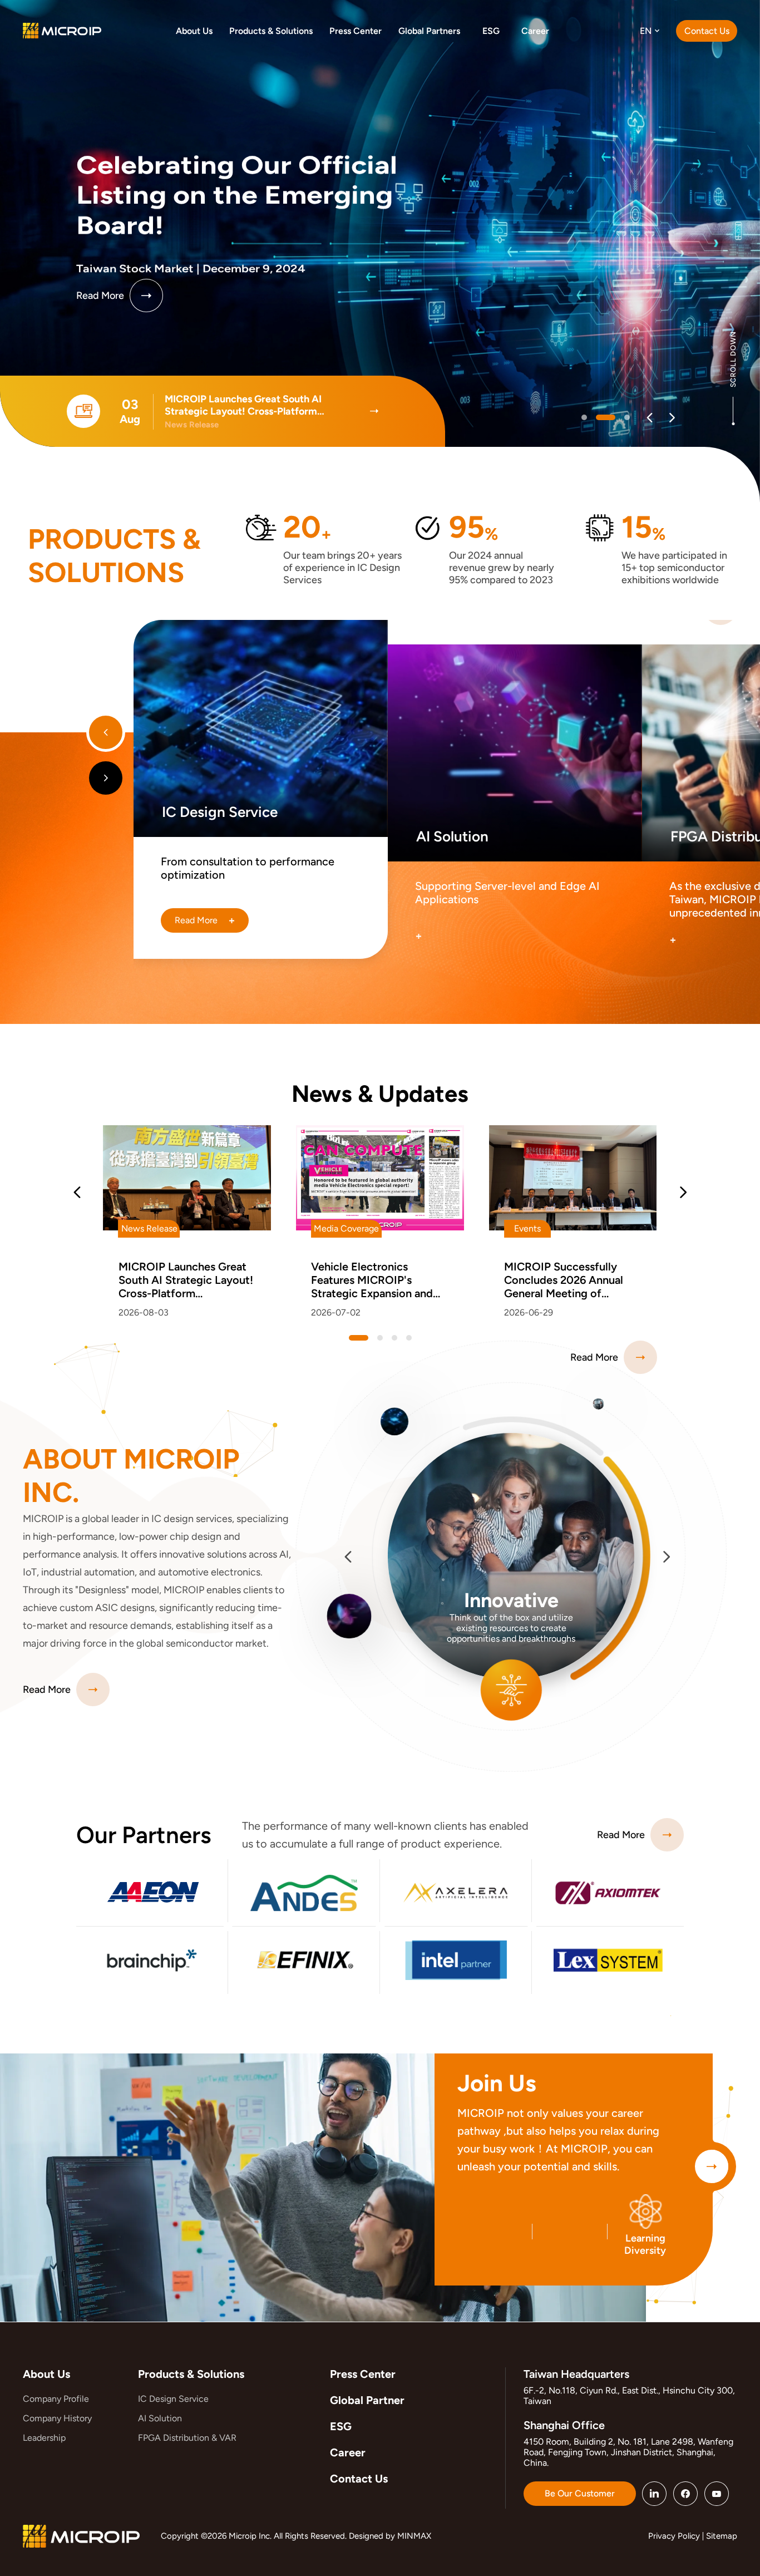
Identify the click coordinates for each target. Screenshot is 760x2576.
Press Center (363, 2374)
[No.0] (584, 417)
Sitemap (722, 2536)
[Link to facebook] (685, 2494)
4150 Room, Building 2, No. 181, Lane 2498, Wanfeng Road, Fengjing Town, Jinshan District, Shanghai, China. (628, 2452)
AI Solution (160, 2418)
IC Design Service (173, 2399)
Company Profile (56, 2399)
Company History (57, 2418)
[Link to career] (712, 2166)
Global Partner (367, 2400)
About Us (46, 2374)
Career (348, 2452)
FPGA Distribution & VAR (187, 2438)
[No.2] (620, 417)
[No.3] (409, 1338)
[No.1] (599, 417)
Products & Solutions (191, 2374)
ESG (341, 2426)
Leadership (44, 2438)
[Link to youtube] (717, 2494)
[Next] (672, 418)
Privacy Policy (674, 2536)
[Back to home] (62, 30)
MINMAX (414, 2536)
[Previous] (650, 418)
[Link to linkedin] (654, 2494)
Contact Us (359, 2479)
